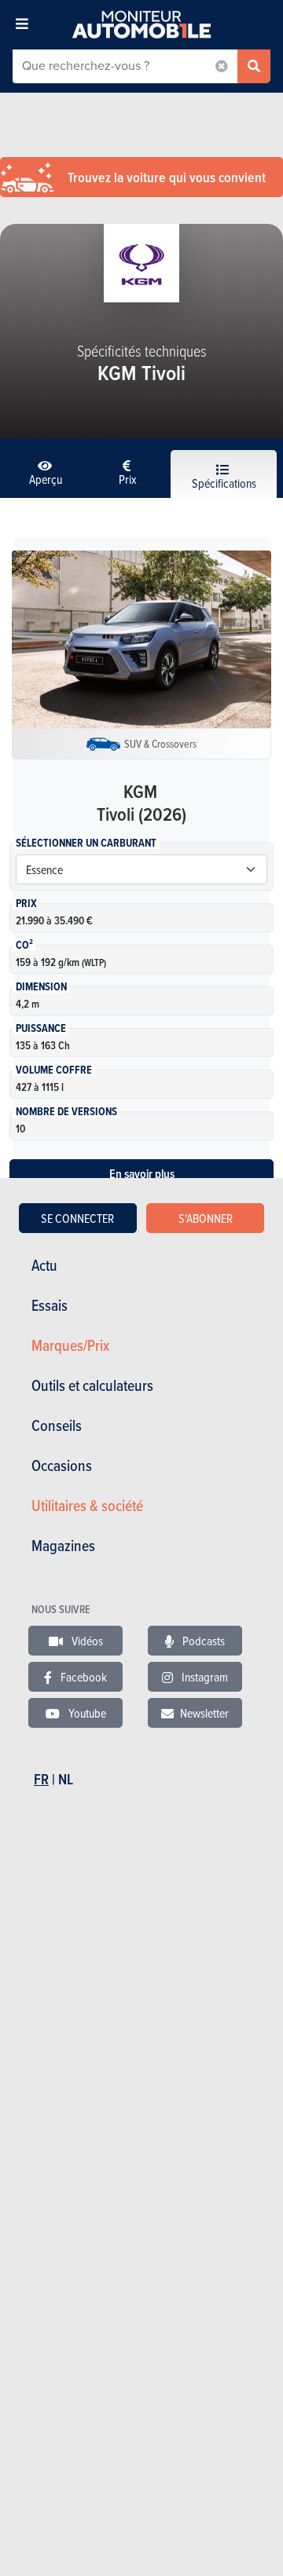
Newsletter (204, 1713)
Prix (128, 479)
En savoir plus (142, 1174)
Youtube (86, 1713)
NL (66, 1779)
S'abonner (206, 1218)
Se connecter (77, 1218)
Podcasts (202, 1641)
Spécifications (224, 483)
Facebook (83, 1677)
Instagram (204, 1677)
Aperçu (46, 479)
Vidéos (86, 1641)
